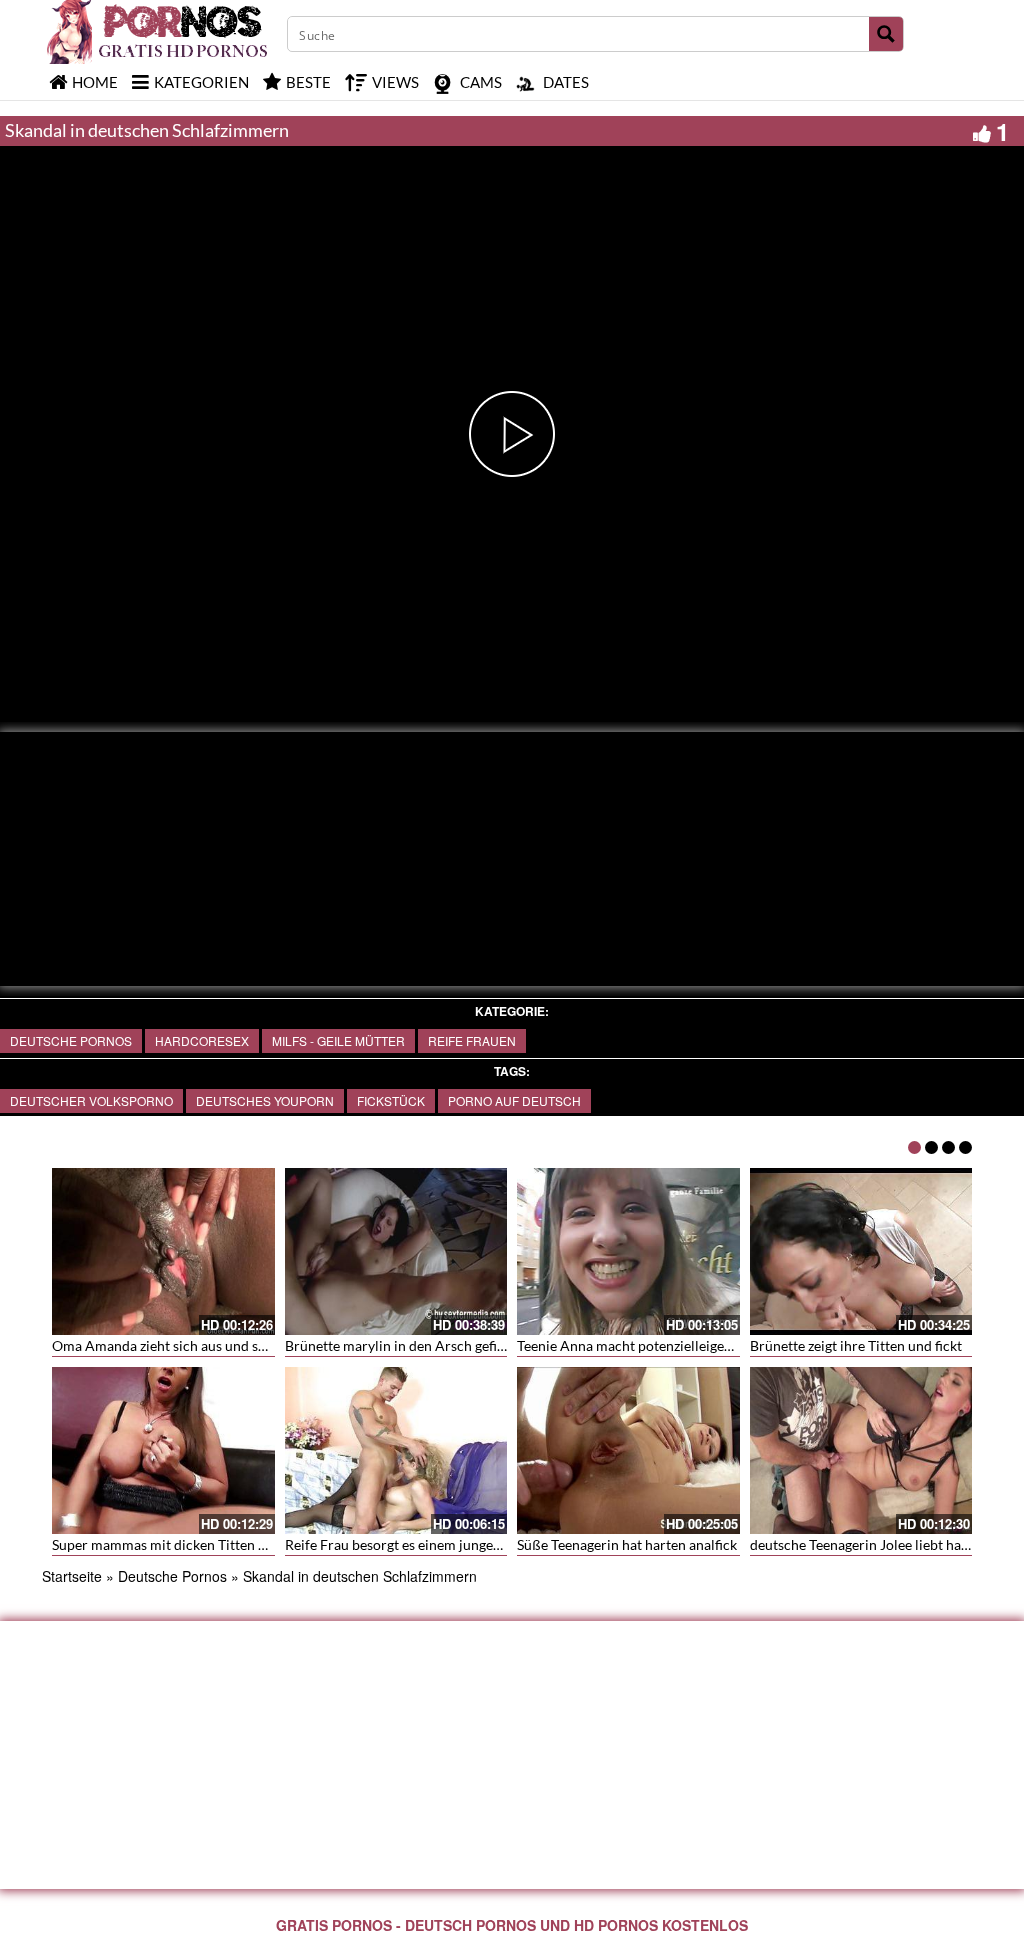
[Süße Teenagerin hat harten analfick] (628, 1450)
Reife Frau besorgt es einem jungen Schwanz (421, 1544)
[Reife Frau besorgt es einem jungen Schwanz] (396, 1450)
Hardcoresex (202, 1040)
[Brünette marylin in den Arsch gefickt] (396, 1251)
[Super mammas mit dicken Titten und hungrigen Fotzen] (163, 1450)
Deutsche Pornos (71, 1040)
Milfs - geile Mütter (338, 1040)
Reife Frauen (472, 1040)
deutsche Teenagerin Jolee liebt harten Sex (880, 1544)
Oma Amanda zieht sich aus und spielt (169, 1345)
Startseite (72, 1576)
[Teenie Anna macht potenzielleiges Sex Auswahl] (628, 1251)
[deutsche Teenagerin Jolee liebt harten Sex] (861, 1450)
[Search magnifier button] (886, 34)
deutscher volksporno (91, 1100)
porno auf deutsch (514, 1100)
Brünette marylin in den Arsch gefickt (400, 1345)
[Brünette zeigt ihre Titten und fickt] (861, 1251)
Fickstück (391, 1100)
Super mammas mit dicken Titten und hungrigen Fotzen (222, 1544)
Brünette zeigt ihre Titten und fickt (856, 1345)
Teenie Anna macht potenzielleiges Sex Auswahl (664, 1345)
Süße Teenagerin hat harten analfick (627, 1544)
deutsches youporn (265, 1100)
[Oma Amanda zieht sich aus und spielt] (163, 1251)
